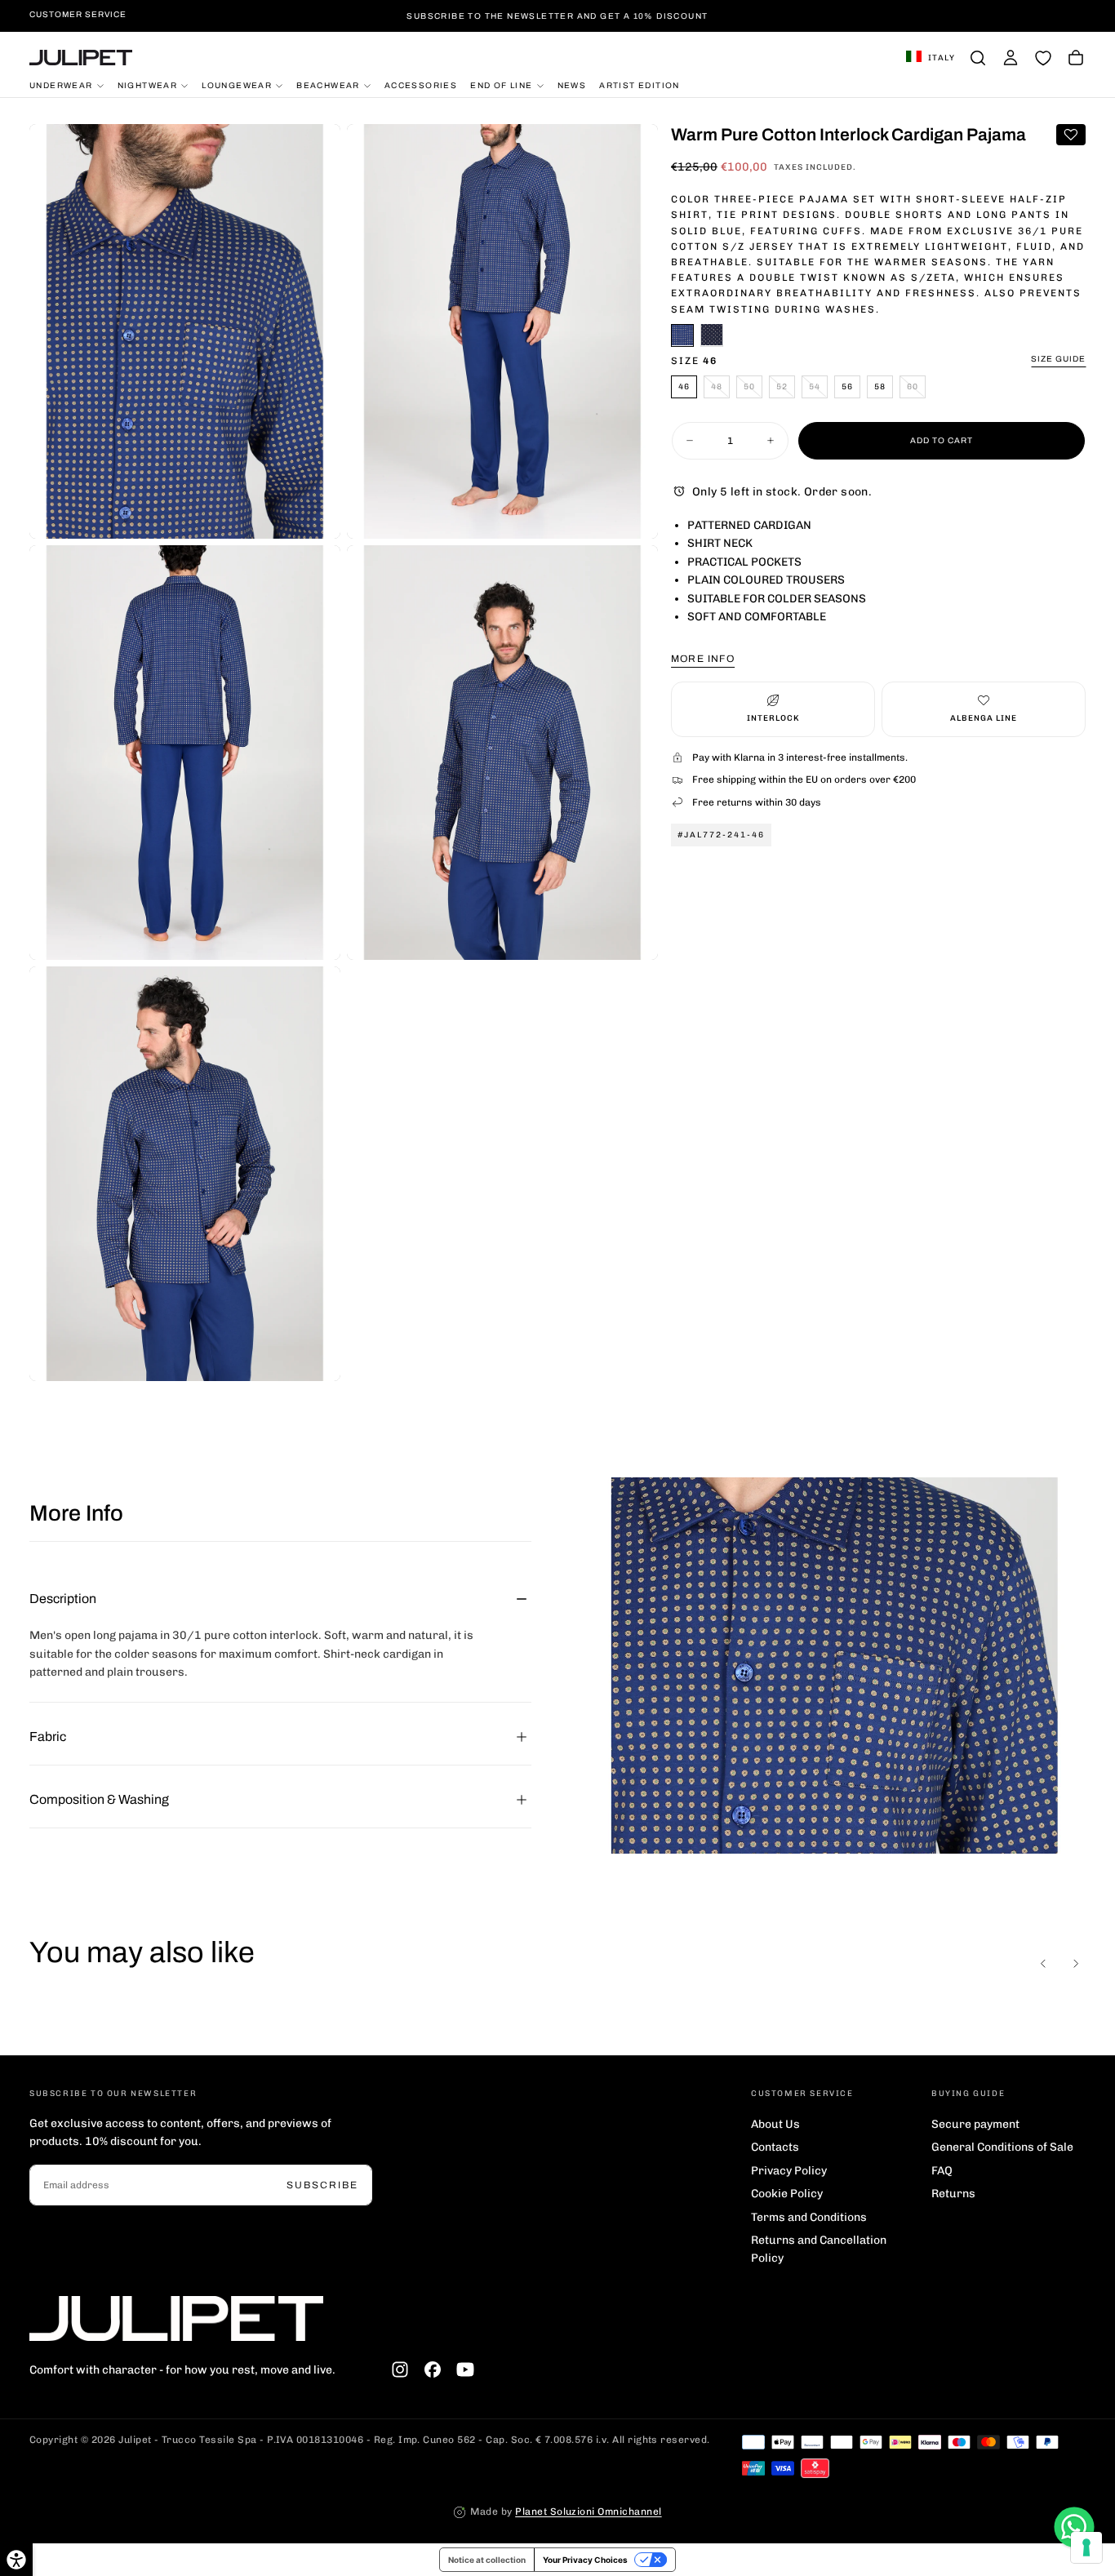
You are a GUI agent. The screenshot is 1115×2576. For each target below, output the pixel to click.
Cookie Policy (787, 2194)
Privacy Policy (789, 2171)
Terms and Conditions (809, 2217)
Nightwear (148, 84)
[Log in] (1011, 58)
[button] (931, 58)
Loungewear (237, 84)
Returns (953, 2194)
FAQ (942, 2171)
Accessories (421, 84)
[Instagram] (400, 2369)
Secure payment (975, 2124)
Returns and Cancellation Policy (819, 2249)
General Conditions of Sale (1002, 2147)
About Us (775, 2124)
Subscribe (322, 2185)
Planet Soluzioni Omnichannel (588, 2512)
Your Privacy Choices (585, 2560)
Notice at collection (487, 2560)
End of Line (501, 84)
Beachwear (328, 84)
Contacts (775, 2147)
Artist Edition (640, 84)
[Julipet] (176, 2318)
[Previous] (1043, 1964)
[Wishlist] (1043, 58)
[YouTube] (465, 2369)
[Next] (1076, 1964)
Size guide (1058, 358)
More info (703, 658)
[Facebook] (433, 2369)
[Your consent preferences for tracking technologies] (1086, 2547)
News (572, 84)
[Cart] (1076, 58)
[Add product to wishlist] (1071, 135)
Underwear (61, 84)
